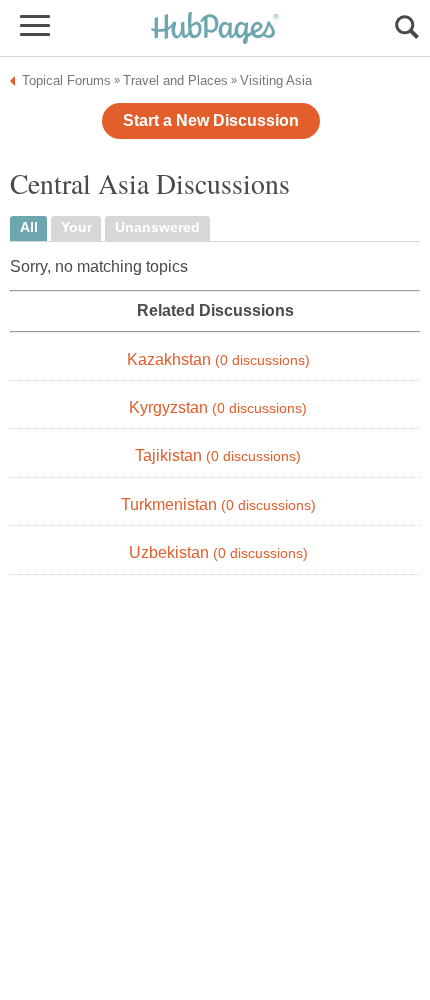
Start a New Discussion (211, 120)
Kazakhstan (218, 359)
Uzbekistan (218, 552)
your (76, 227)
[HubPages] (215, 29)
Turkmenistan (218, 504)
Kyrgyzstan (218, 407)
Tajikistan (218, 455)
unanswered (157, 227)
